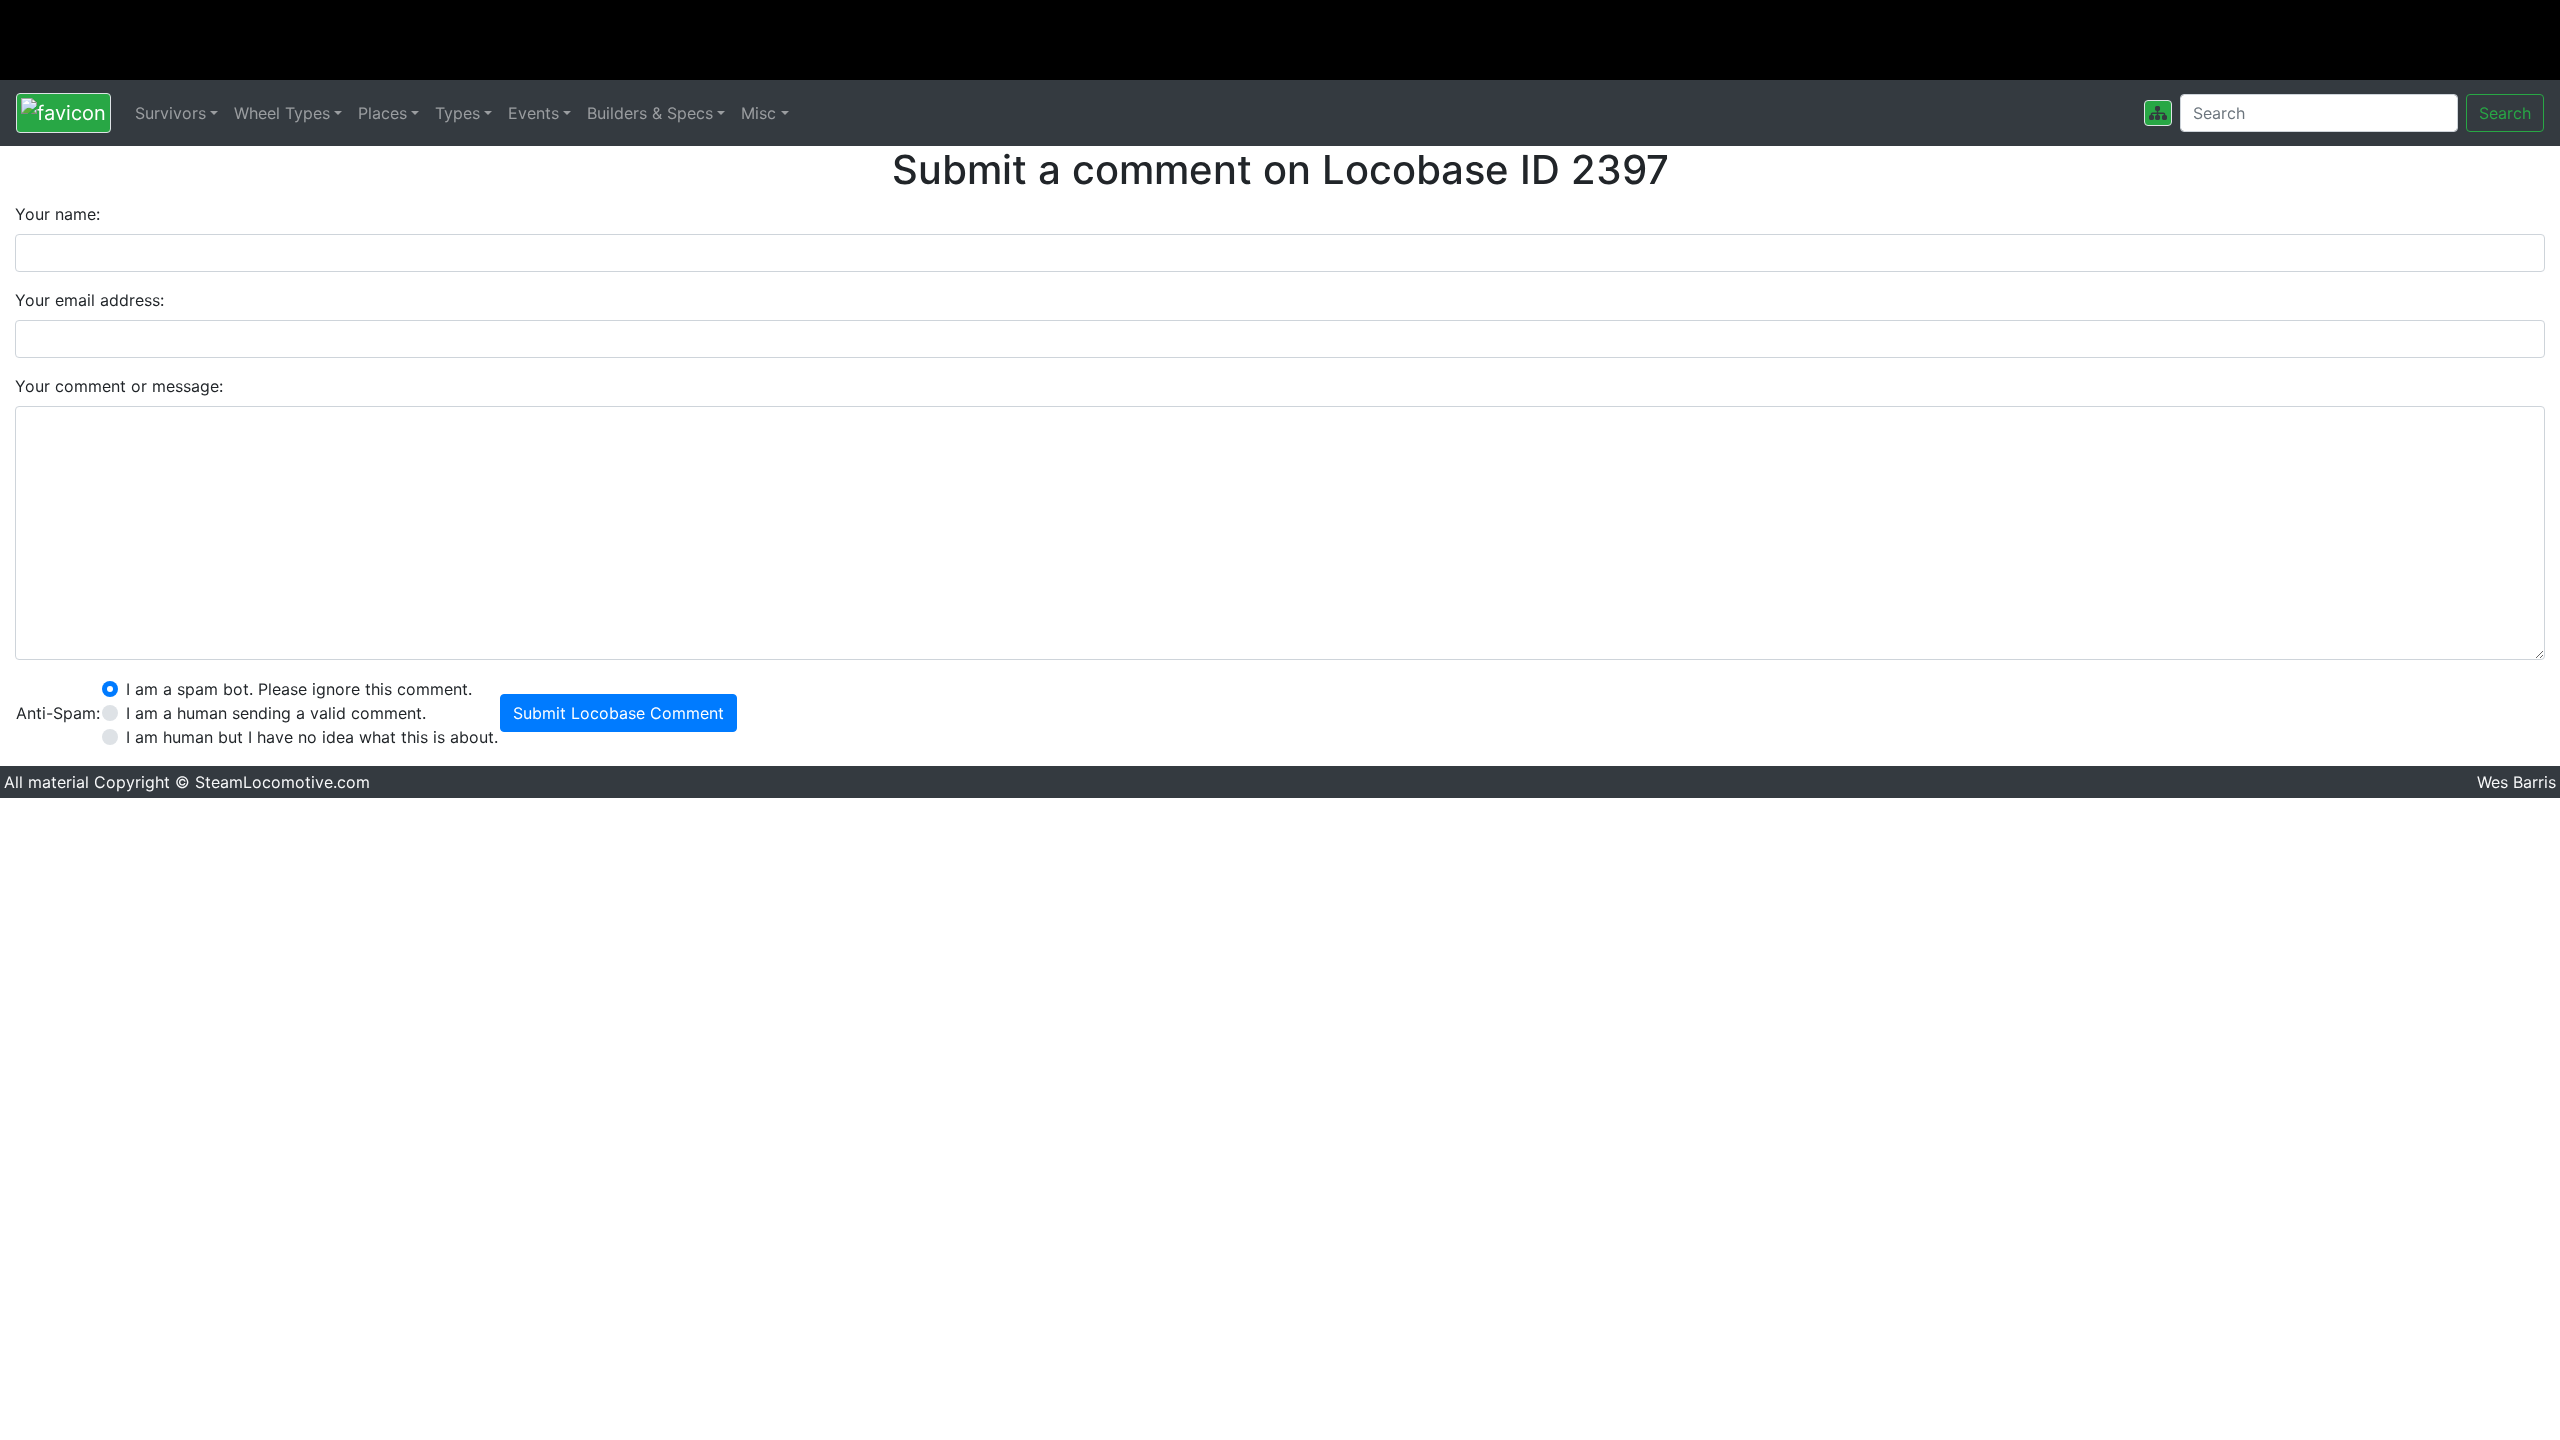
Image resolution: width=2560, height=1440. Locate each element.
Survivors (170, 113)
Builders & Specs (650, 113)
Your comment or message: (119, 386)
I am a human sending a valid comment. (276, 713)
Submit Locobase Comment (618, 713)
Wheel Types (282, 113)
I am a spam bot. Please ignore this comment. (299, 689)
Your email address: (89, 300)
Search (2505, 113)
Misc (758, 113)
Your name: (57, 214)
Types (457, 113)
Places (382, 113)
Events (533, 113)
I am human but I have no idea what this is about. (312, 737)
